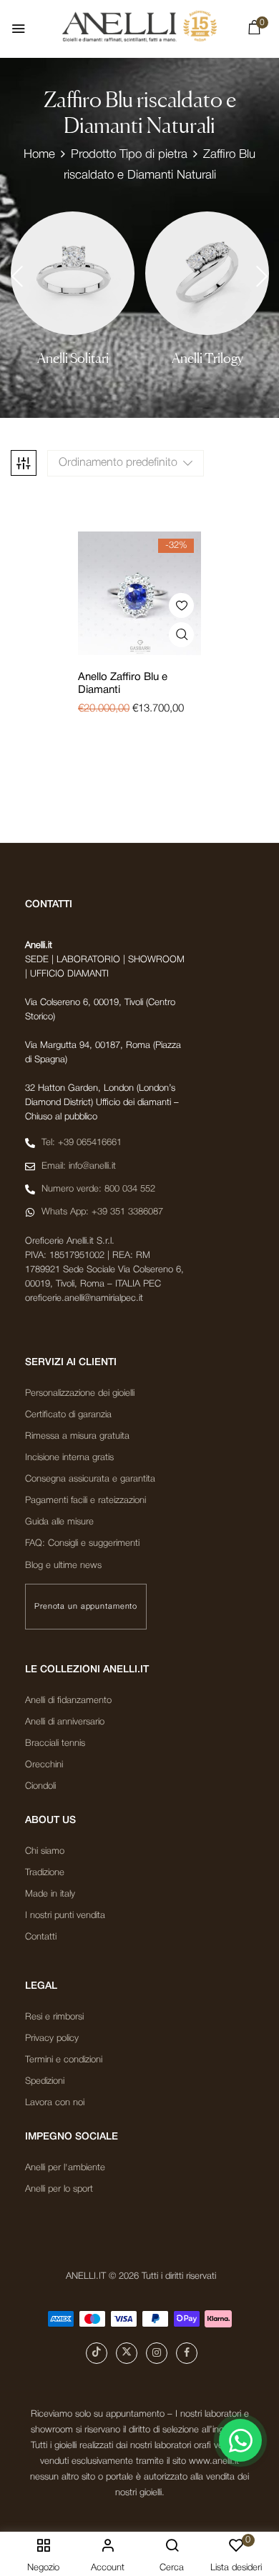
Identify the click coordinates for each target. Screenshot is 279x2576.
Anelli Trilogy (207, 358)
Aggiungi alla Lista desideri (181, 605)
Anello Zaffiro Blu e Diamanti (123, 684)
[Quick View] (181, 635)
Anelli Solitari (73, 358)
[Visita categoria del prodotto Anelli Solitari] (73, 273)
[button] (254, 31)
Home (39, 155)
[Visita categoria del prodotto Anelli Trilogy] (207, 273)
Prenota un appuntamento (86, 1607)
